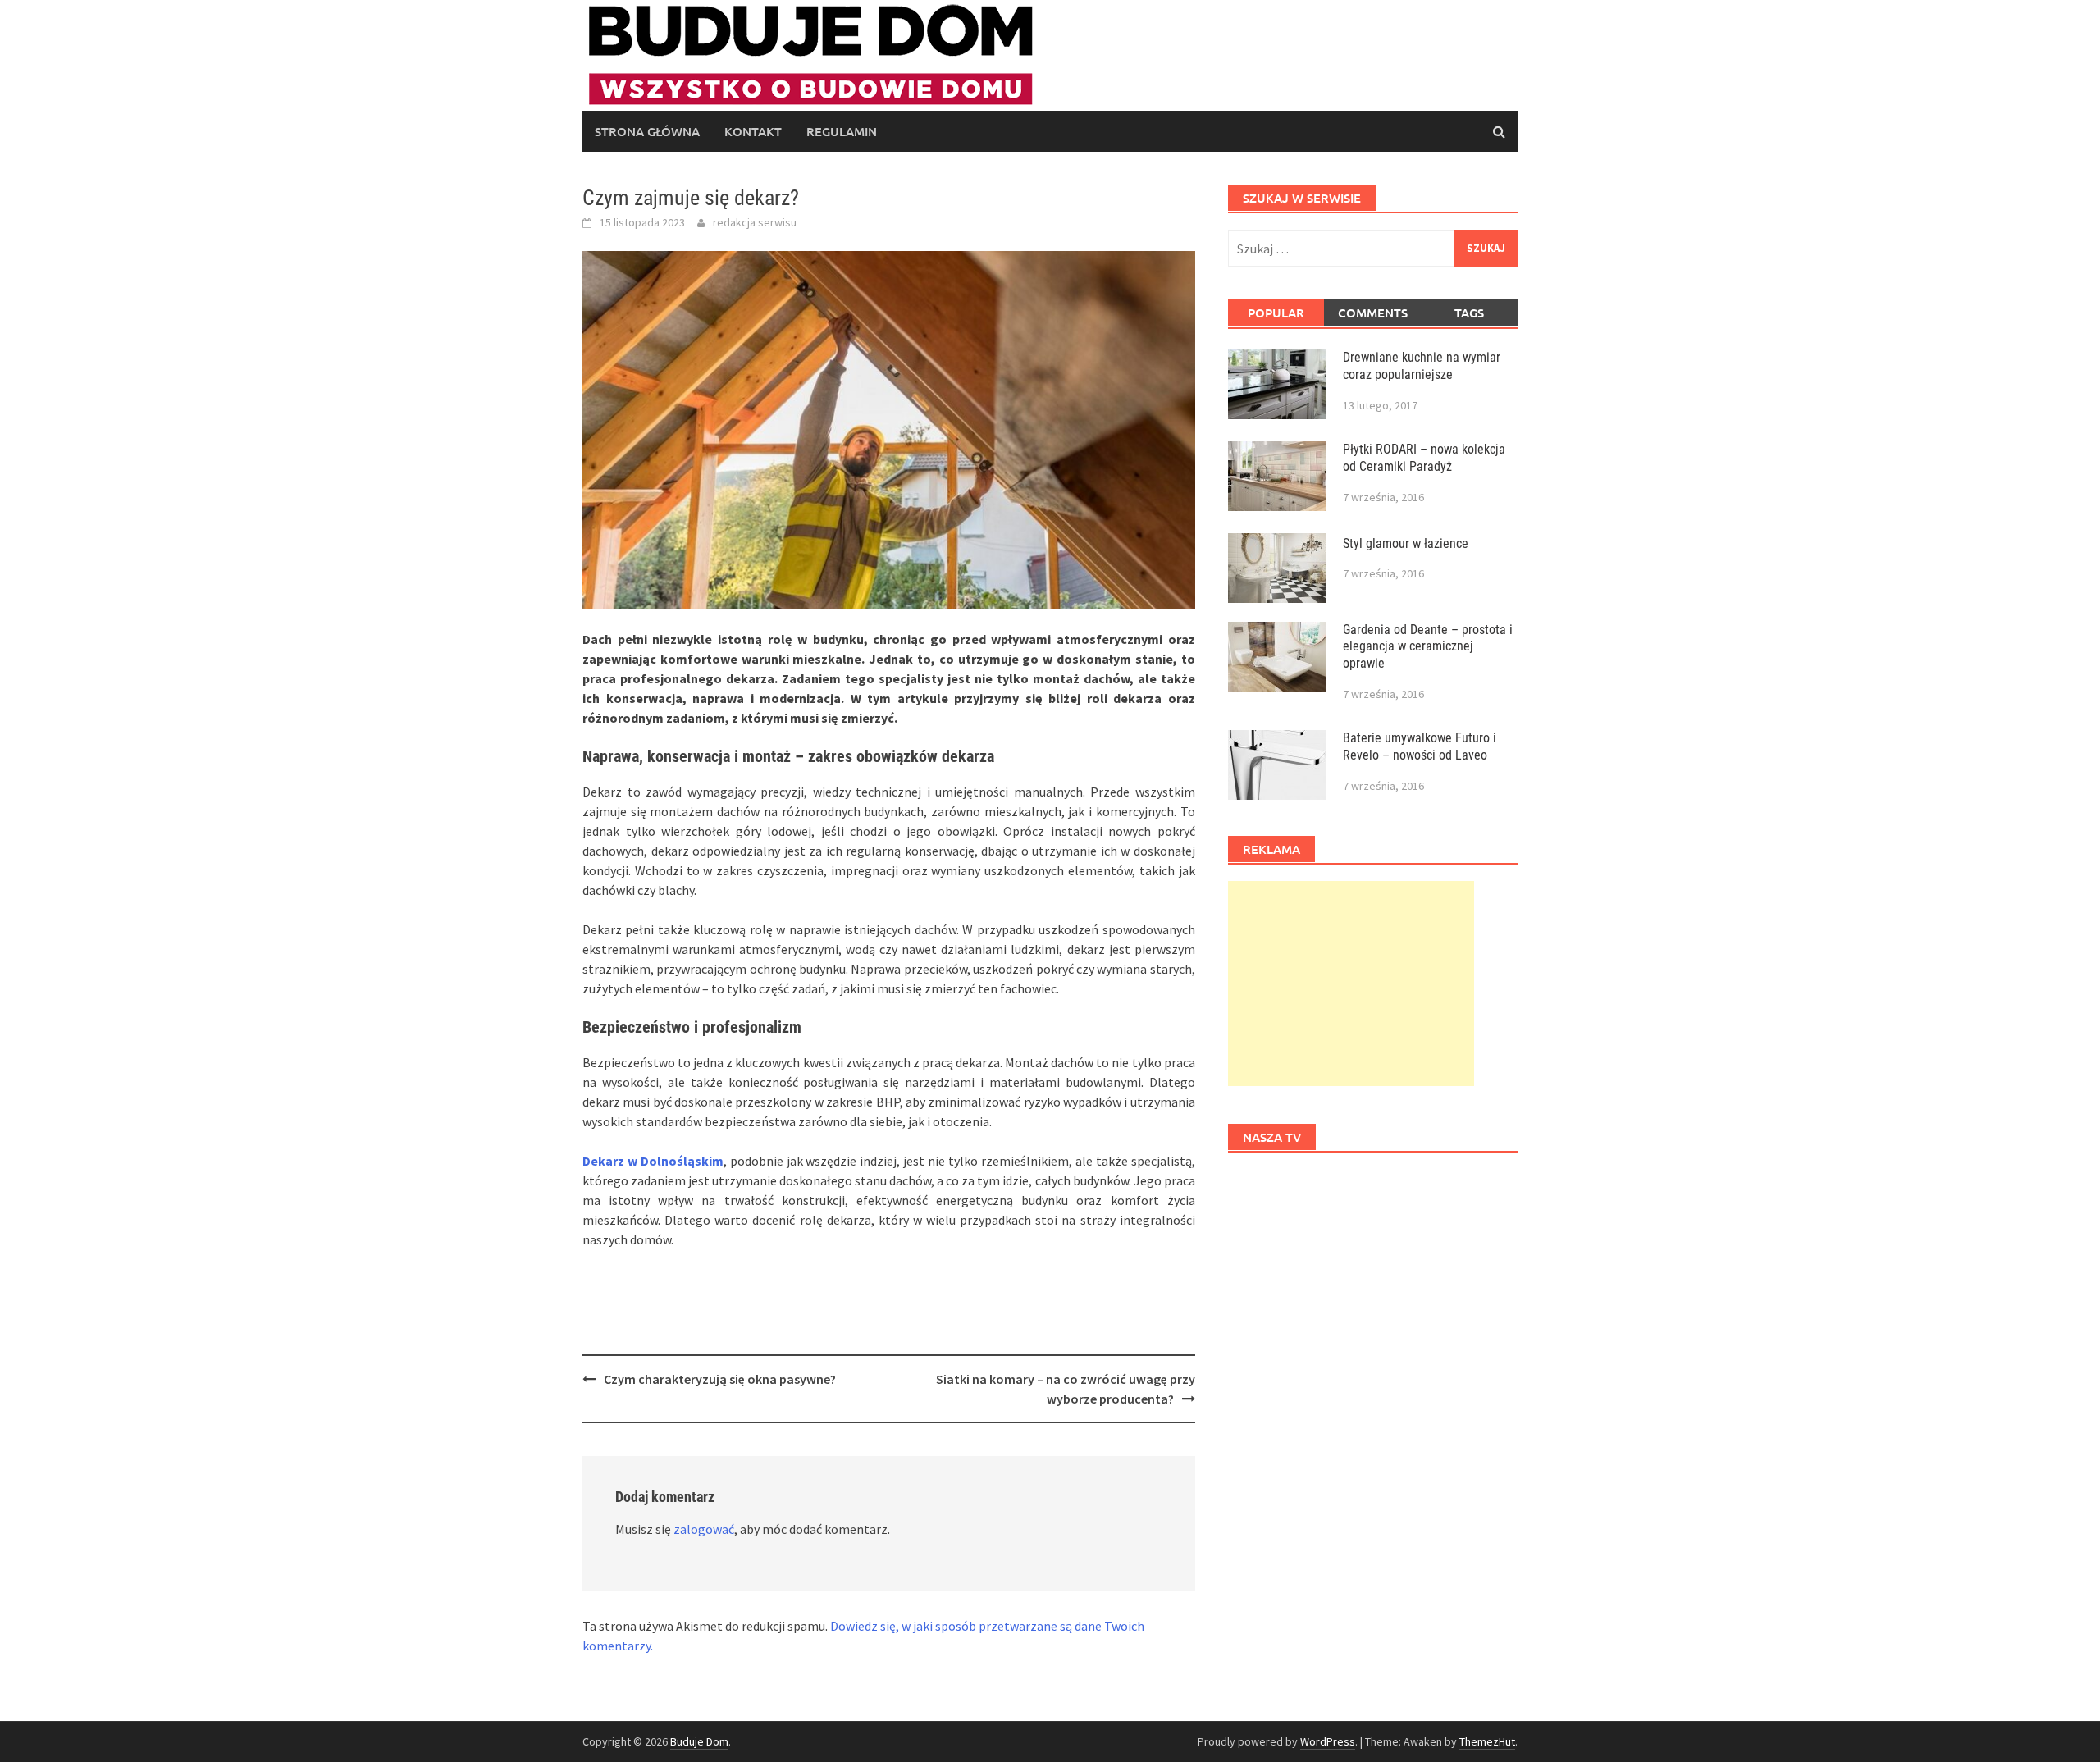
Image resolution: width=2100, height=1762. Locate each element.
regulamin (842, 131)
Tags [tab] (1469, 313)
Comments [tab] (1373, 313)
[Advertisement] (1351, 984)
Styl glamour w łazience (1406, 543)
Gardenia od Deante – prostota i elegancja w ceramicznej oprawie (1428, 647)
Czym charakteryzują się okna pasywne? (720, 1379)
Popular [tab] (1276, 313)
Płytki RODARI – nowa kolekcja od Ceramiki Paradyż (1424, 458)
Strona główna (647, 131)
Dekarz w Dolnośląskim (653, 1161)
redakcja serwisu (755, 222)
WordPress (1328, 1741)
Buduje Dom (699, 1741)
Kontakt (753, 131)
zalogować (704, 1529)
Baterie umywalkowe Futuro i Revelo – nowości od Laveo (1420, 746)
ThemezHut (1487, 1741)
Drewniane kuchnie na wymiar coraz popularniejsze (1422, 366)
